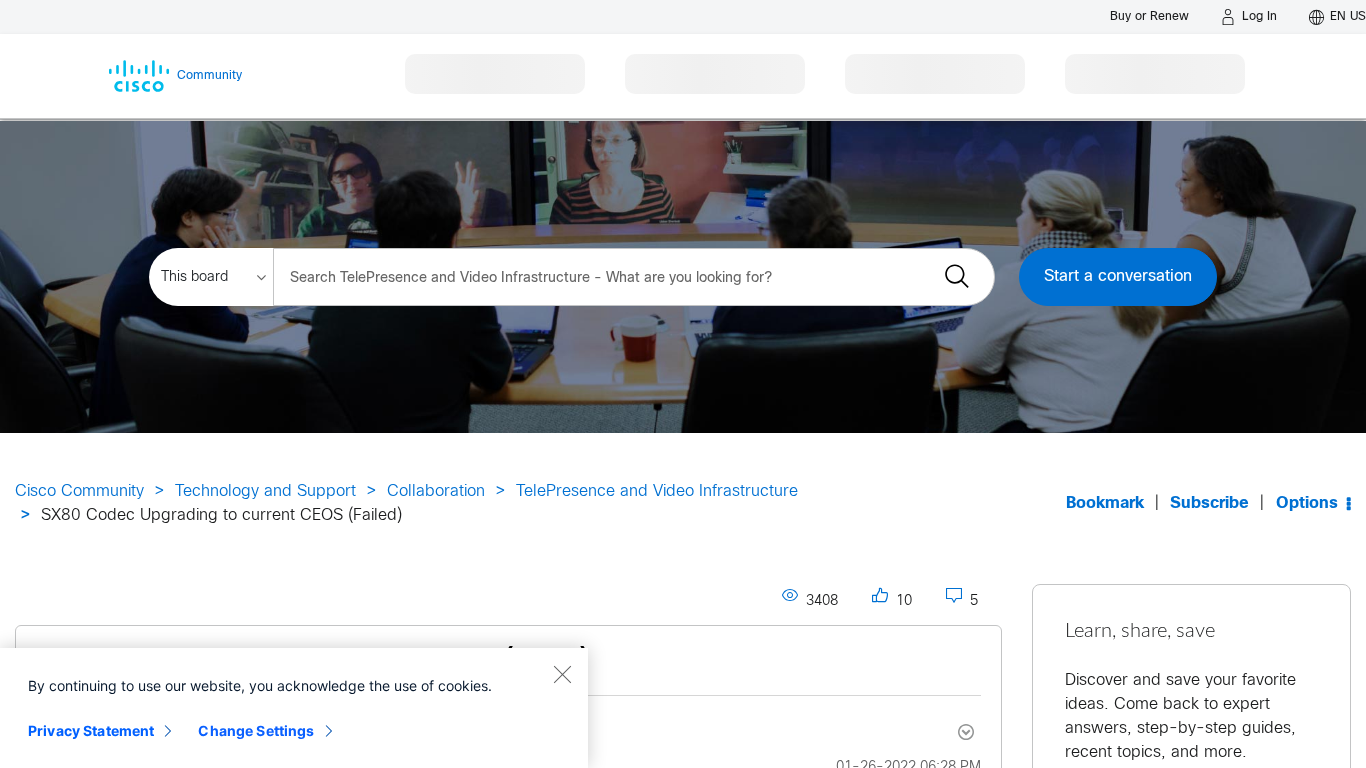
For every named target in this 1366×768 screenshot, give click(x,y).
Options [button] (1307, 503)
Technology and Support (265, 491)
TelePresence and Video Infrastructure (657, 491)
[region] (294, 708)
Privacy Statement (91, 730)
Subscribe (1209, 503)
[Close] (562, 674)
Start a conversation (1118, 276)
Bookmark (1105, 503)
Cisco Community (79, 491)
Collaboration (436, 491)
